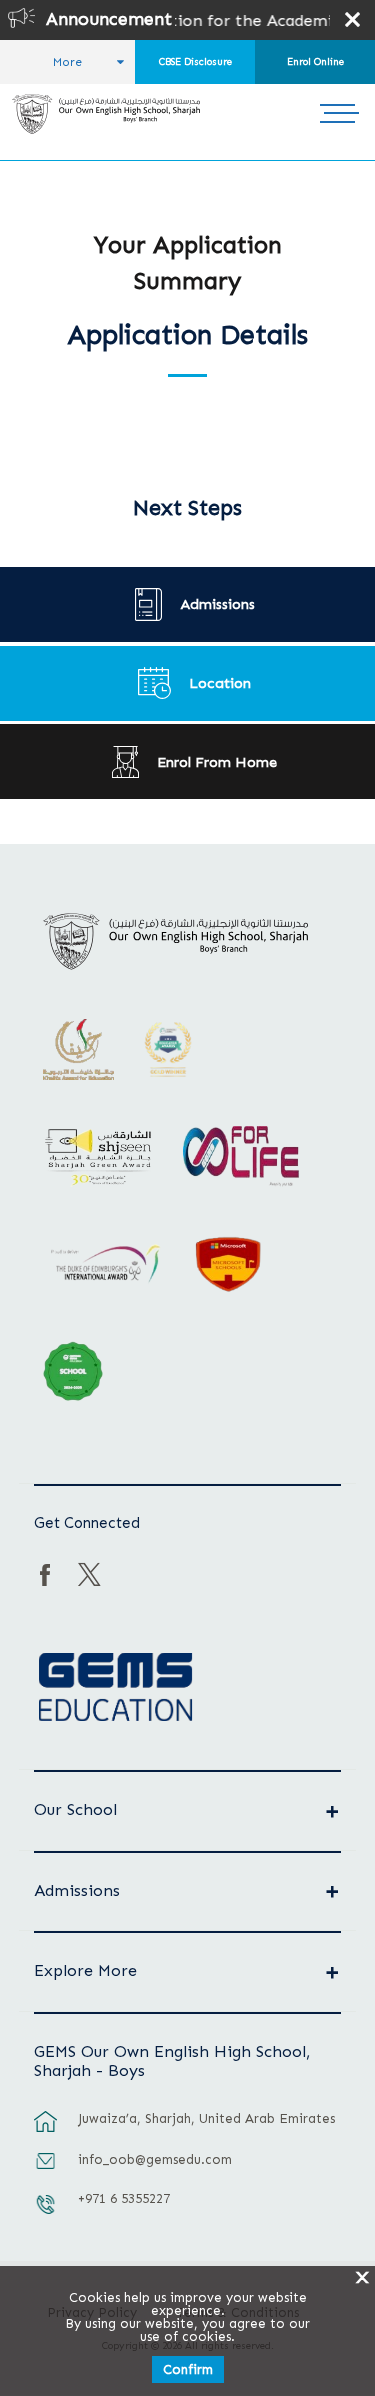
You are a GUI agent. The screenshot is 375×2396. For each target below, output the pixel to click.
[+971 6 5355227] (46, 2214)
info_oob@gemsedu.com (155, 2159)
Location (220, 683)
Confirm (188, 2369)
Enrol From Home (217, 762)
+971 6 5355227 (124, 2198)
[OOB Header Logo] (106, 114)
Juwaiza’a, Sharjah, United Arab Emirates (206, 2118)
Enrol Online (315, 62)
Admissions (218, 604)
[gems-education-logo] (115, 1688)
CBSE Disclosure (195, 62)
